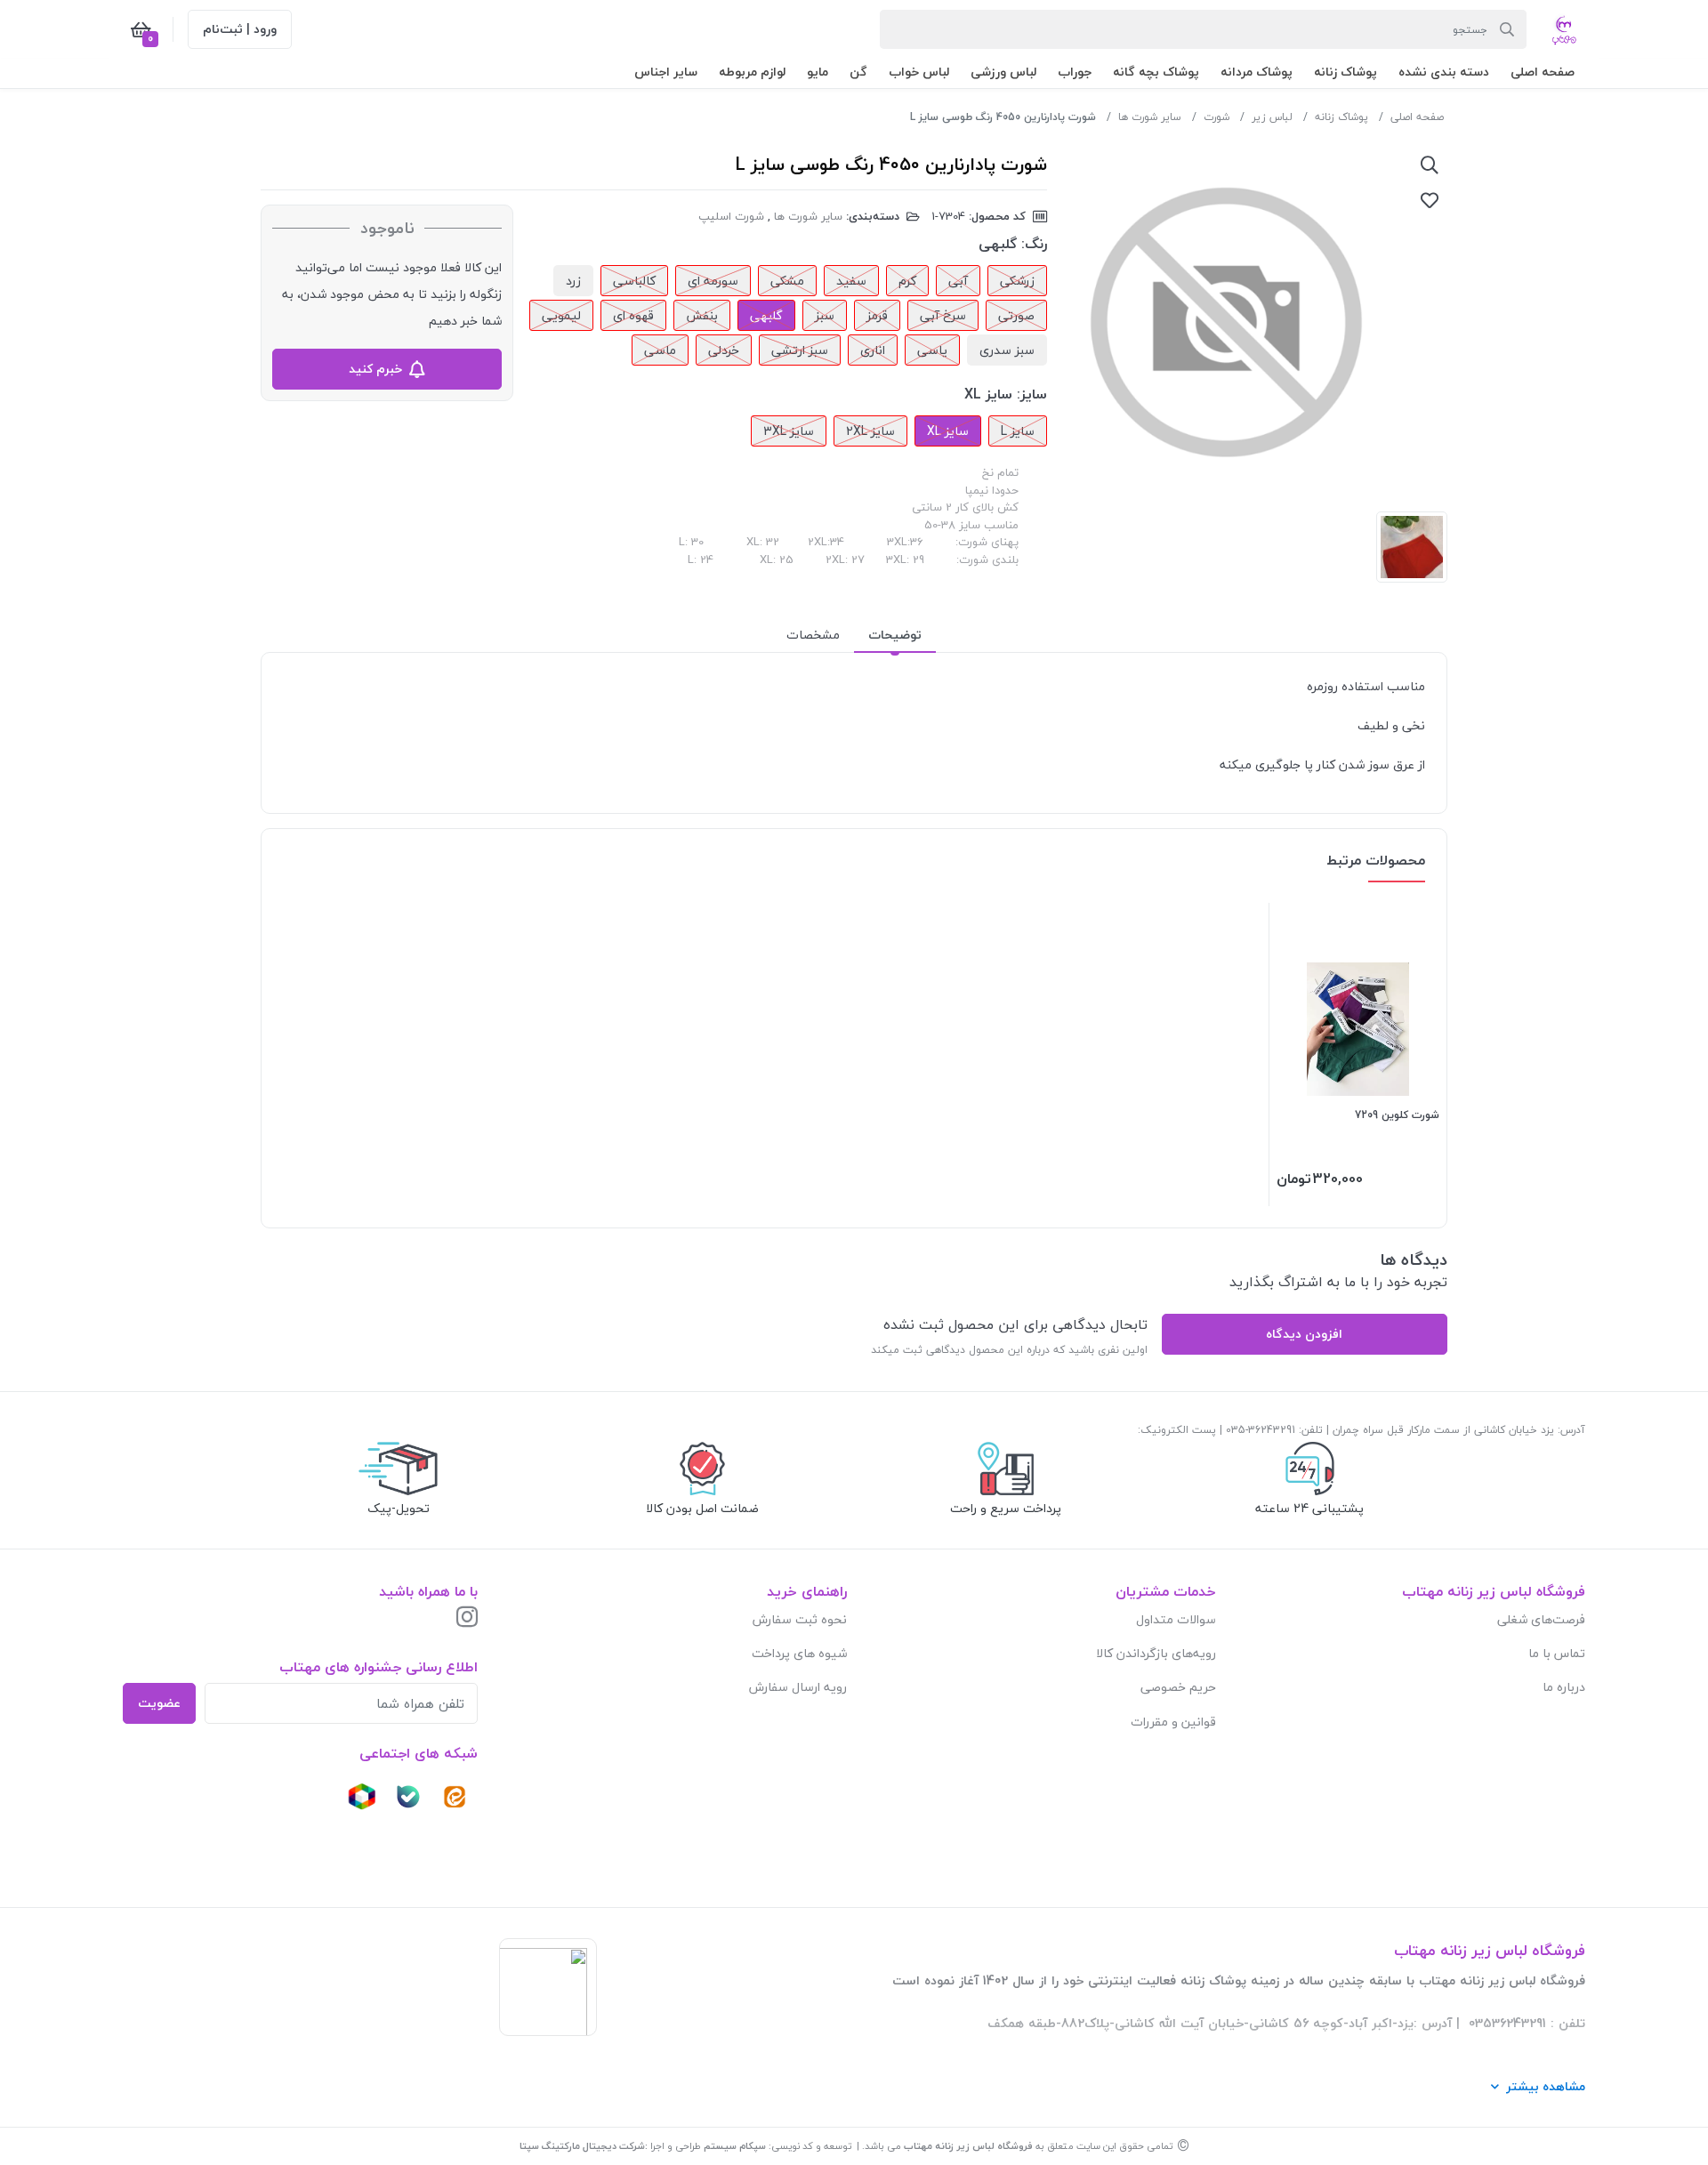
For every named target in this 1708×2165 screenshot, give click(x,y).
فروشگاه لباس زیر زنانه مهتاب (968, 2146)
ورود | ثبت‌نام (240, 29)
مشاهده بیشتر (1546, 2086)
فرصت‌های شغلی (1541, 1619)
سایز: (1032, 394)
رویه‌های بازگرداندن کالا (1156, 1653)
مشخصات (813, 635)
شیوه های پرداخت (799, 1653)
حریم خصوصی (1178, 1687)
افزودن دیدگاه (1304, 1334)
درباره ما (1564, 1687)
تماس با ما (1557, 1653)
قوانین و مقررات (1173, 1722)
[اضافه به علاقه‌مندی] (1430, 200)
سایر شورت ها (1150, 117)
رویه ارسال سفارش (798, 1687)
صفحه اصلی (1417, 117)
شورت (1217, 117)
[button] (1543, 72)
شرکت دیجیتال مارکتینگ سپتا (582, 2146)
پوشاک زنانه (1341, 117)
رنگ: (1034, 244)
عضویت (159, 1703)
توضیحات (895, 635)
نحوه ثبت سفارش (800, 1619)
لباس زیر (1272, 117)
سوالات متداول (1176, 1619)
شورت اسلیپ (731, 216)
